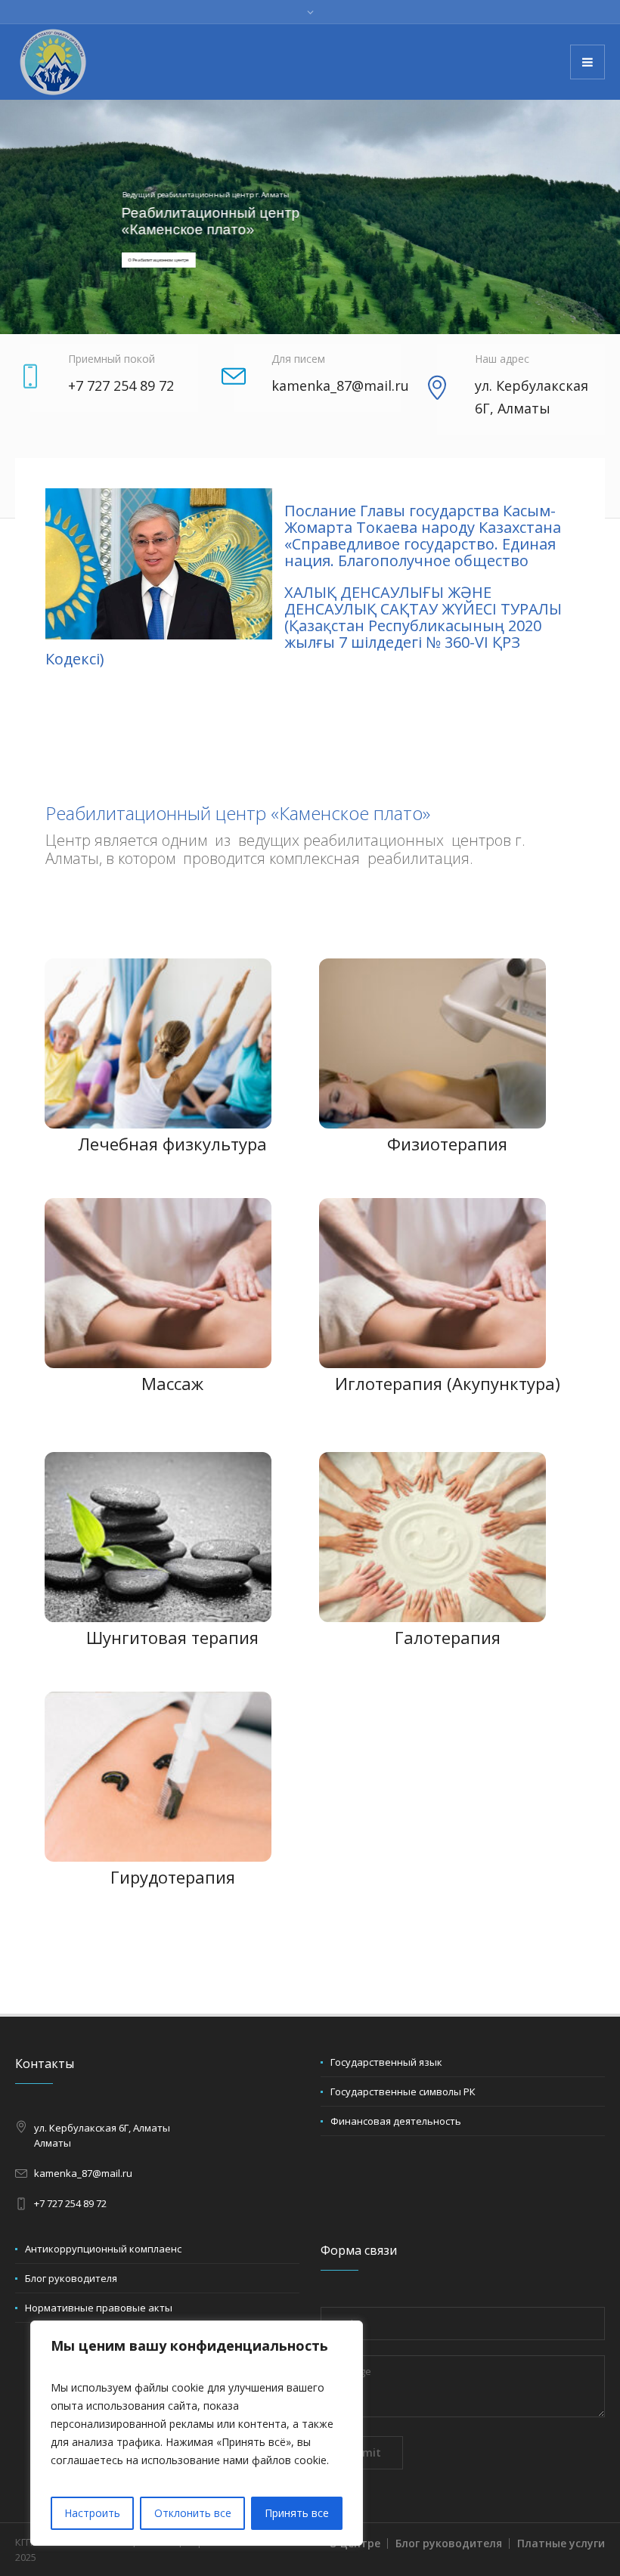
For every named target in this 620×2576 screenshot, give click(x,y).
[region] (197, 2433)
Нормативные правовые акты (99, 2308)
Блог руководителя (71, 2278)
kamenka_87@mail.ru (83, 2173)
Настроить (92, 2513)
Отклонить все (193, 2513)
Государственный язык (386, 2062)
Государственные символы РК (403, 2091)
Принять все (297, 2513)
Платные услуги (561, 2543)
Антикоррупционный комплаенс (103, 2249)
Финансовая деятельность (396, 2121)
